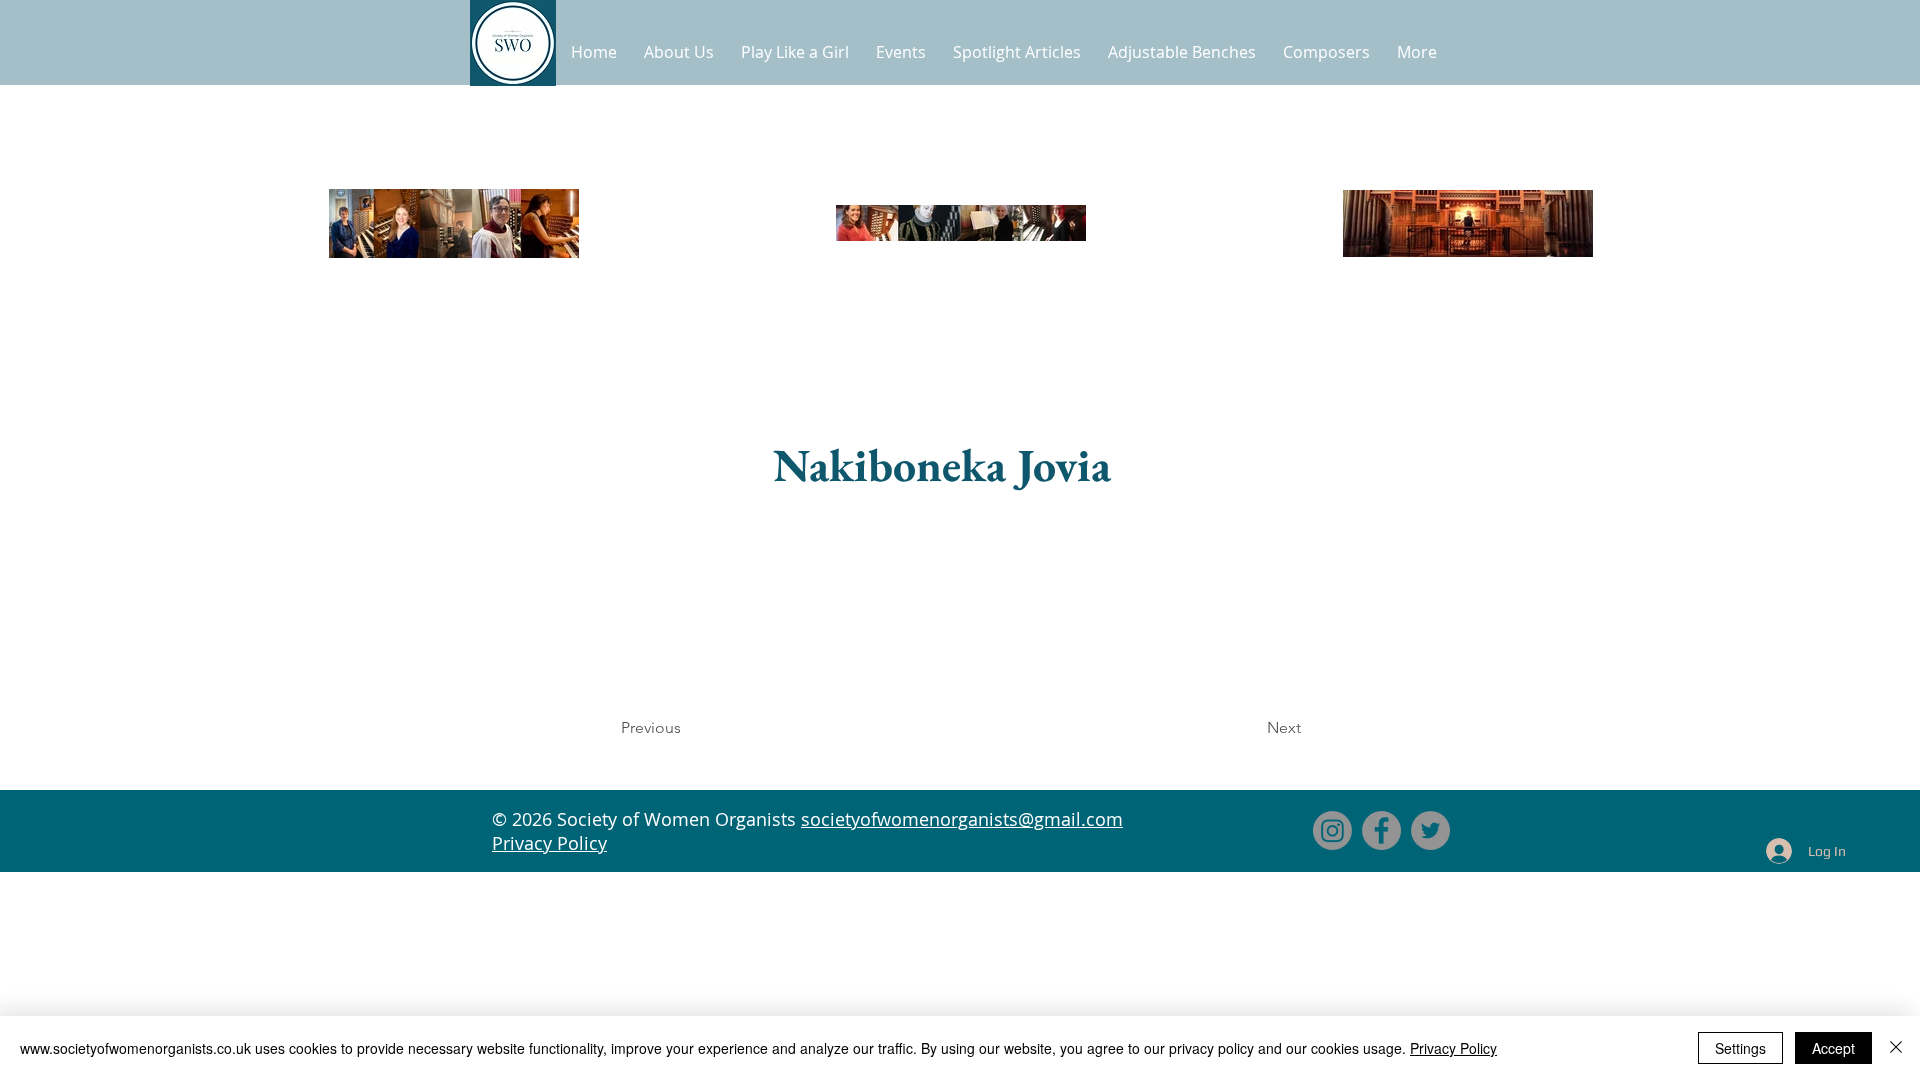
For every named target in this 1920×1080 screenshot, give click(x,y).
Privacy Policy (549, 843)
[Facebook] (1381, 830)
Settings (1740, 1048)
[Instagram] (1332, 830)
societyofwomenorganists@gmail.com (962, 819)
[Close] (1896, 1048)
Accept (1833, 1048)
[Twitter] (1430, 830)
